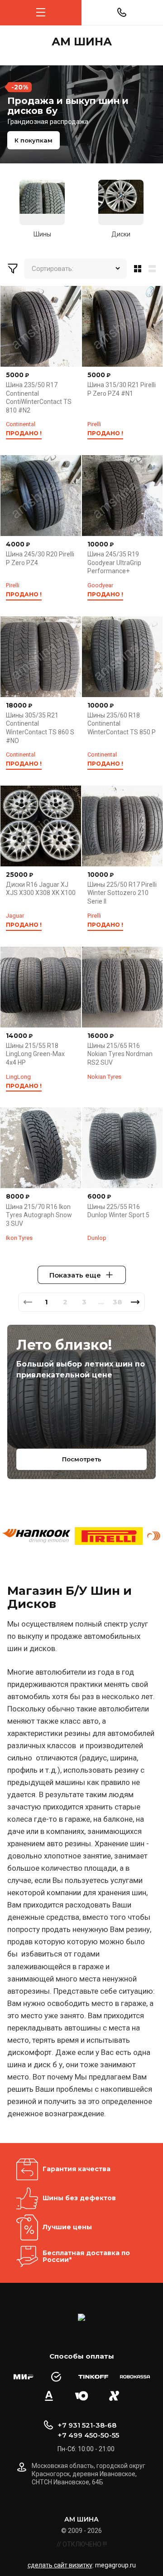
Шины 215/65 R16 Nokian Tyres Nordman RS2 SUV (120, 1054)
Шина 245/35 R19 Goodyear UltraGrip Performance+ (114, 563)
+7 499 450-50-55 (88, 2435)
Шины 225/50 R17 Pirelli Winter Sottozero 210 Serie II (122, 893)
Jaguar (15, 916)
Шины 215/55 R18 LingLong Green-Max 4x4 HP (35, 1054)
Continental (21, 424)
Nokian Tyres (104, 1077)
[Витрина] (136, 269)
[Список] (154, 269)
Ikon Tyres (19, 1238)
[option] (81, 114)
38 (117, 1302)
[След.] (135, 1302)
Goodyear (100, 585)
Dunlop (97, 1238)
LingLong (18, 1077)
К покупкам (34, 140)
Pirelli (94, 424)
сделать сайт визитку (60, 2565)
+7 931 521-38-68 (87, 2425)
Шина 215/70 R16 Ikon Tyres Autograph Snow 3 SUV (39, 1215)
